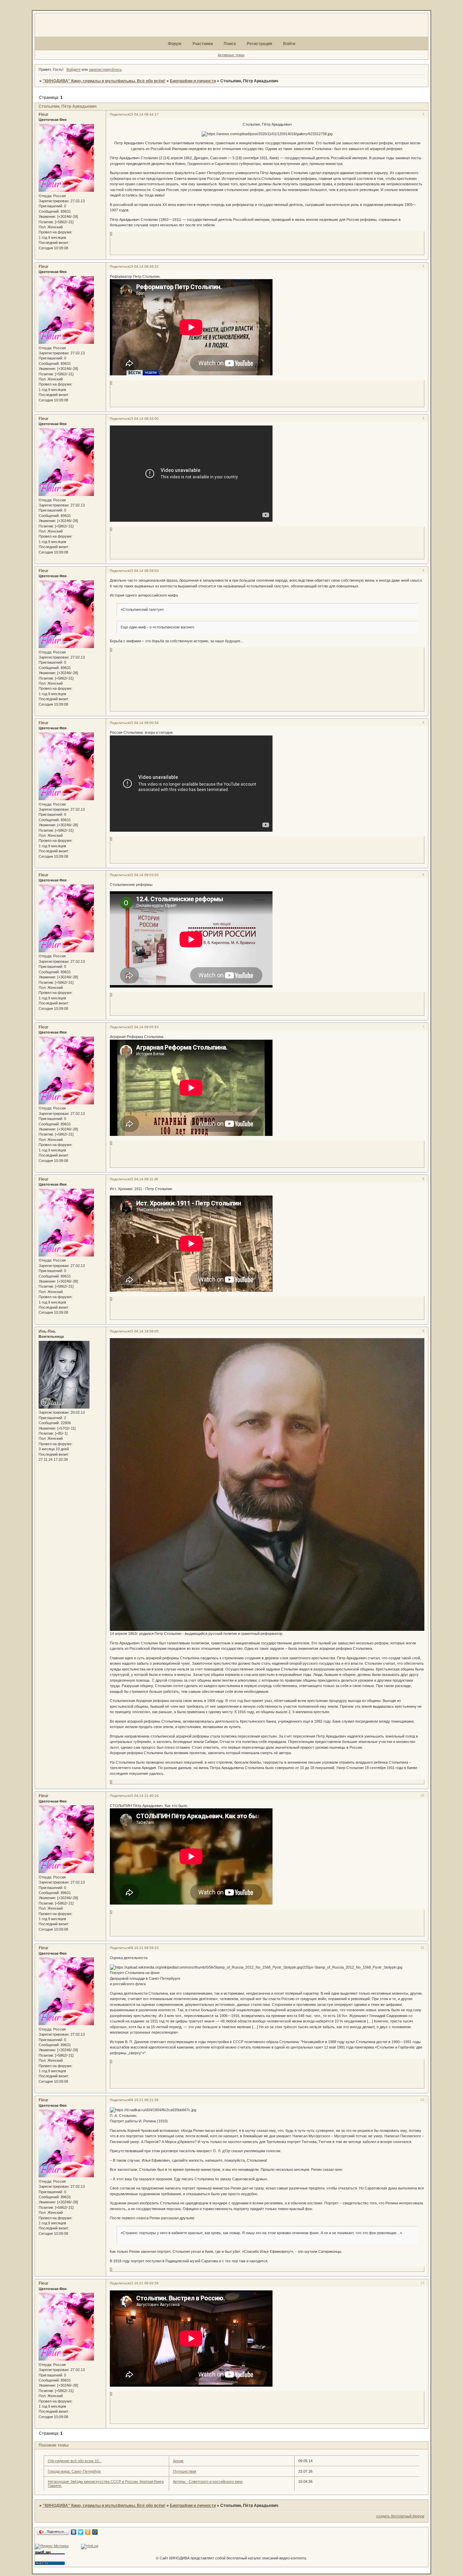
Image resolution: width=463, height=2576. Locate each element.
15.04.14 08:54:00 (144, 419)
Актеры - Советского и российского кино (208, 2481)
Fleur (44, 115)
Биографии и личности (193, 81)
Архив (178, 2461)
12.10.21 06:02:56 (144, 2283)
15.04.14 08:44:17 (144, 114)
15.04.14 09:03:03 (144, 875)
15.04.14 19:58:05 (144, 1331)
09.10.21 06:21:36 (144, 2100)
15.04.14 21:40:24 (144, 1796)
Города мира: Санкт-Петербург (74, 2471)
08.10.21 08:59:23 (144, 1948)
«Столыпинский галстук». (143, 609)
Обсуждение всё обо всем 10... (75, 2461)
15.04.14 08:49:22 (144, 266)
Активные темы (231, 55)
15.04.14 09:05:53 (144, 1027)
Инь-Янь (47, 1331)
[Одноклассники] (88, 2532)
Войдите (74, 69)
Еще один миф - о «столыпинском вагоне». (158, 627)
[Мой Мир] (95, 2532)
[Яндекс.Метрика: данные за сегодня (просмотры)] (52, 2547)
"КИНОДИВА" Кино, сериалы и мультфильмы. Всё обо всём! (104, 81)
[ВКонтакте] (74, 2532)
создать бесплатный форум (400, 2516)
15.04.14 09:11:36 (144, 1179)
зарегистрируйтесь (105, 69)
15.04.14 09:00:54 (144, 723)
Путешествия (185, 2471)
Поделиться (119, 114)
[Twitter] (81, 2532)
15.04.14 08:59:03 (144, 571)
